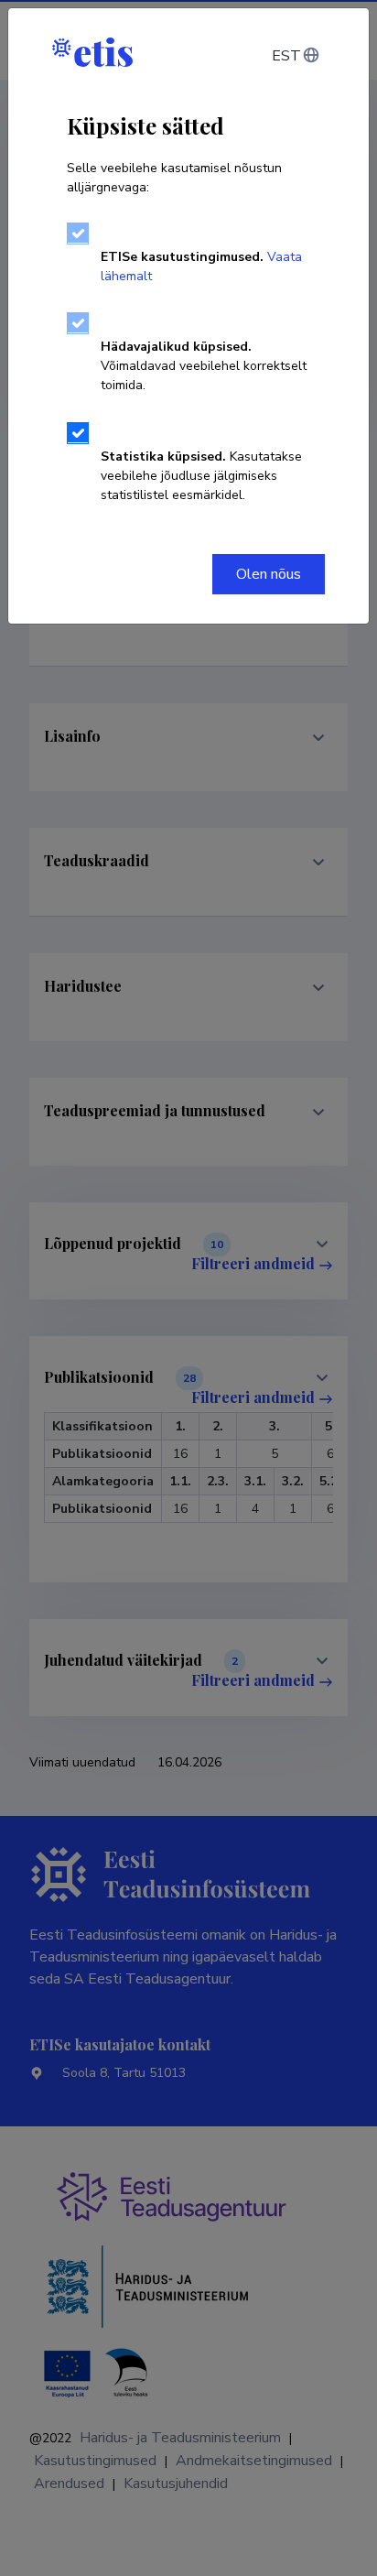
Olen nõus (269, 574)
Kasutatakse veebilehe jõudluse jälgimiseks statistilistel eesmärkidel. (201, 476)
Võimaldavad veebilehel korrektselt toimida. (204, 366)
